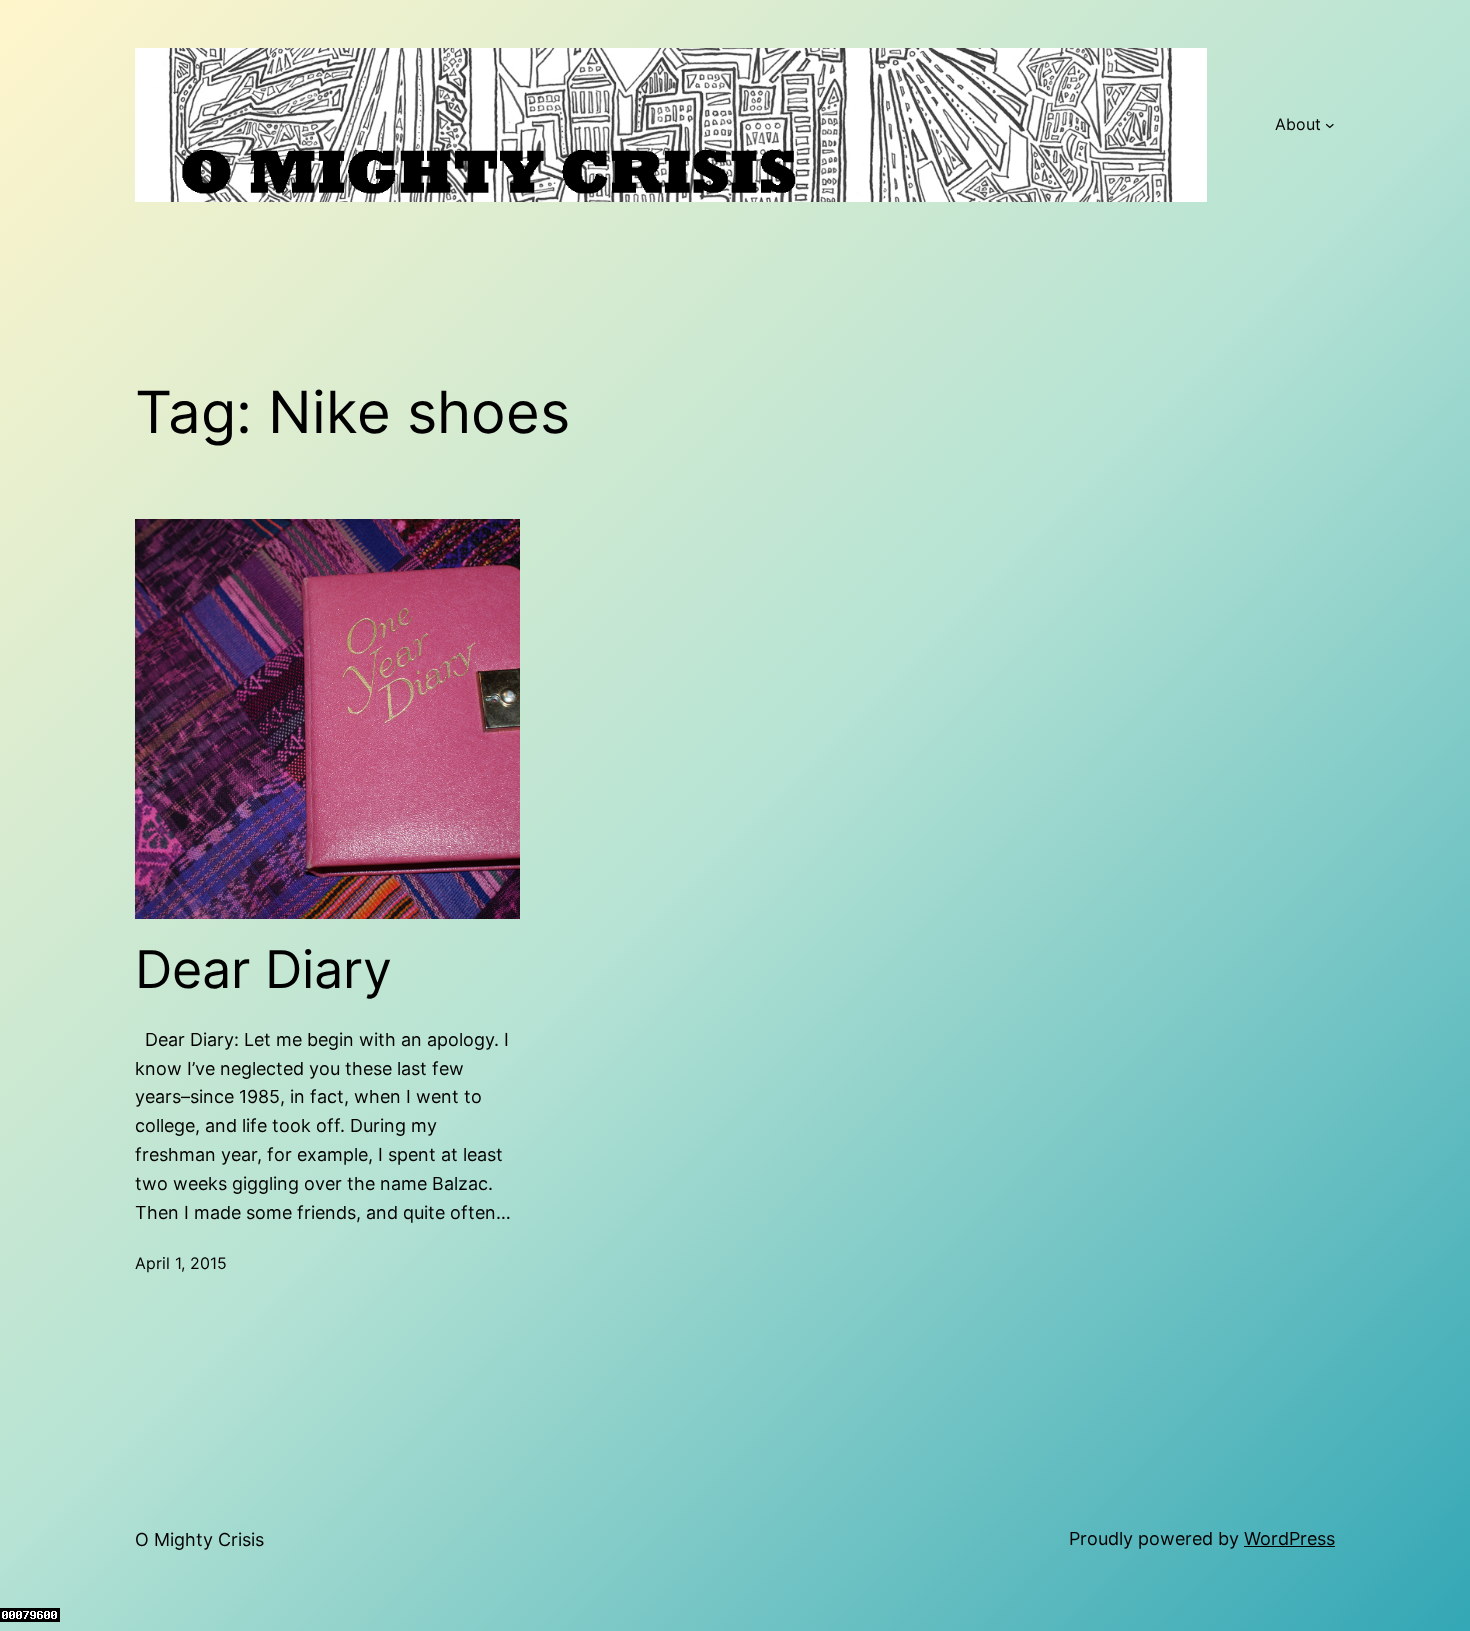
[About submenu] (1330, 125)
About (1298, 124)
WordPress (1289, 1538)
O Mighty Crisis (199, 1539)
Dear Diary (263, 970)
